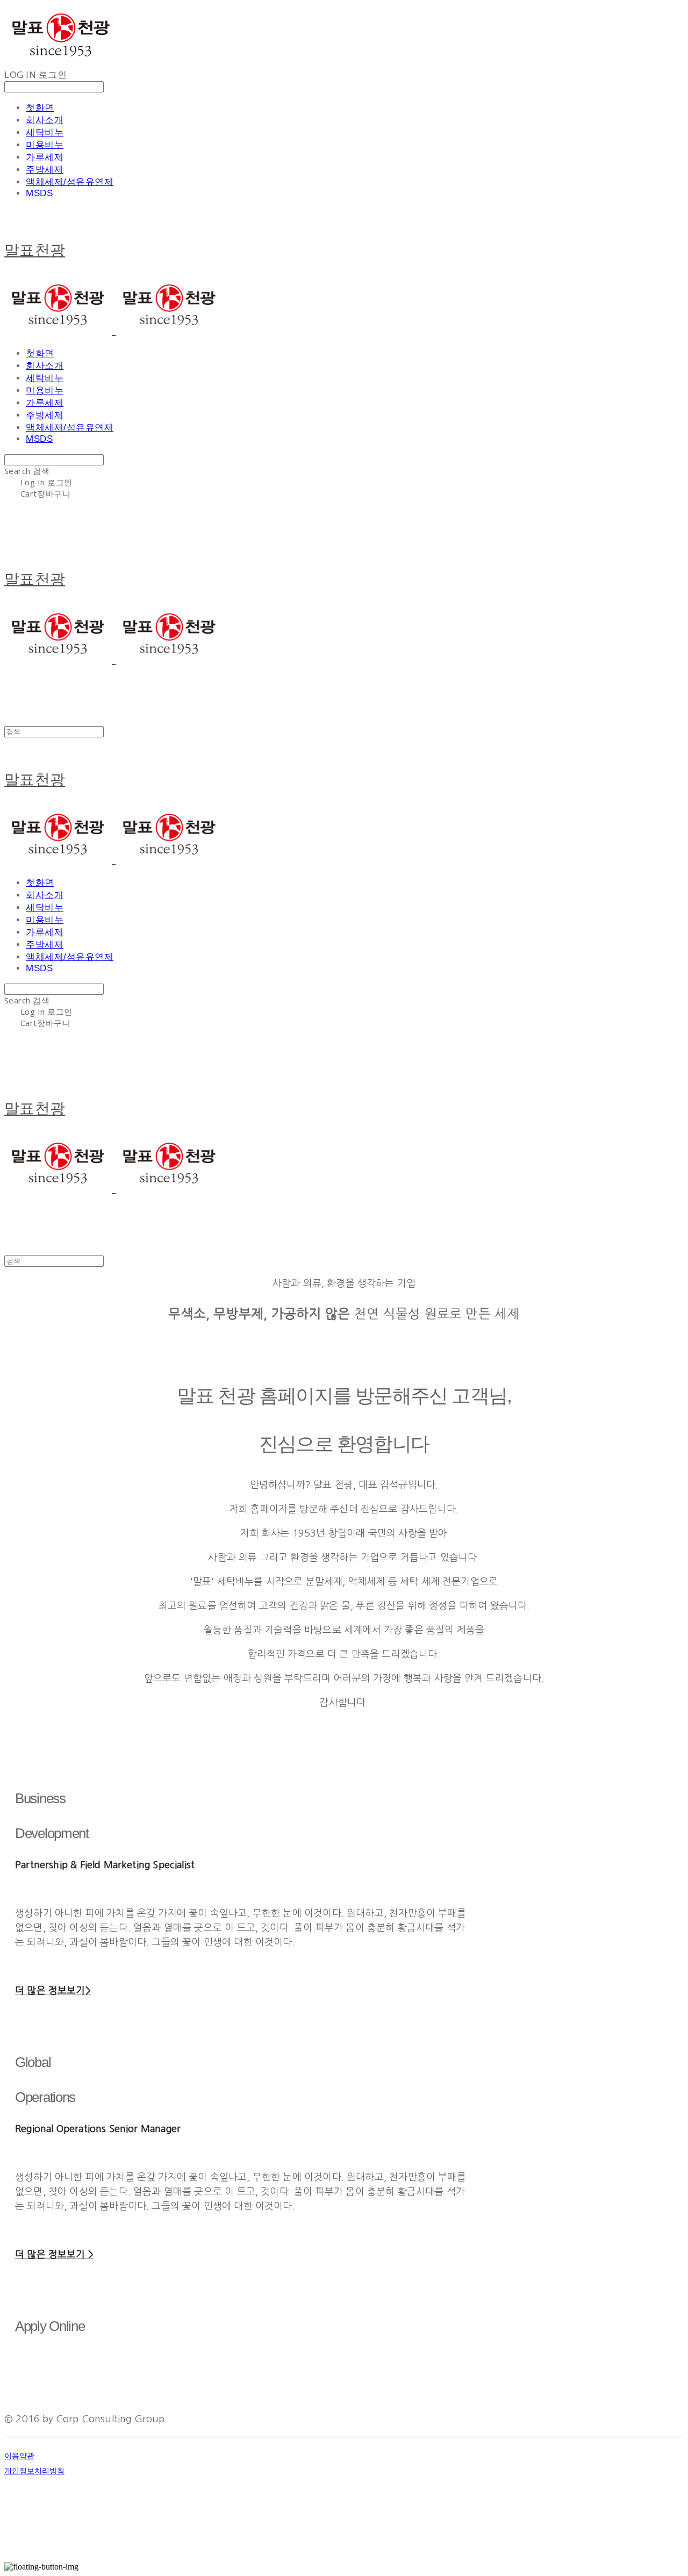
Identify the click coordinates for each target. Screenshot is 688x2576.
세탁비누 (45, 132)
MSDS (39, 193)
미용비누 (45, 145)
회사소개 (45, 120)
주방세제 (45, 170)
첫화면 (40, 108)
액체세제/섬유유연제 (70, 182)
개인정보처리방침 (34, 2471)
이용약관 (19, 2456)
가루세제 (45, 157)
